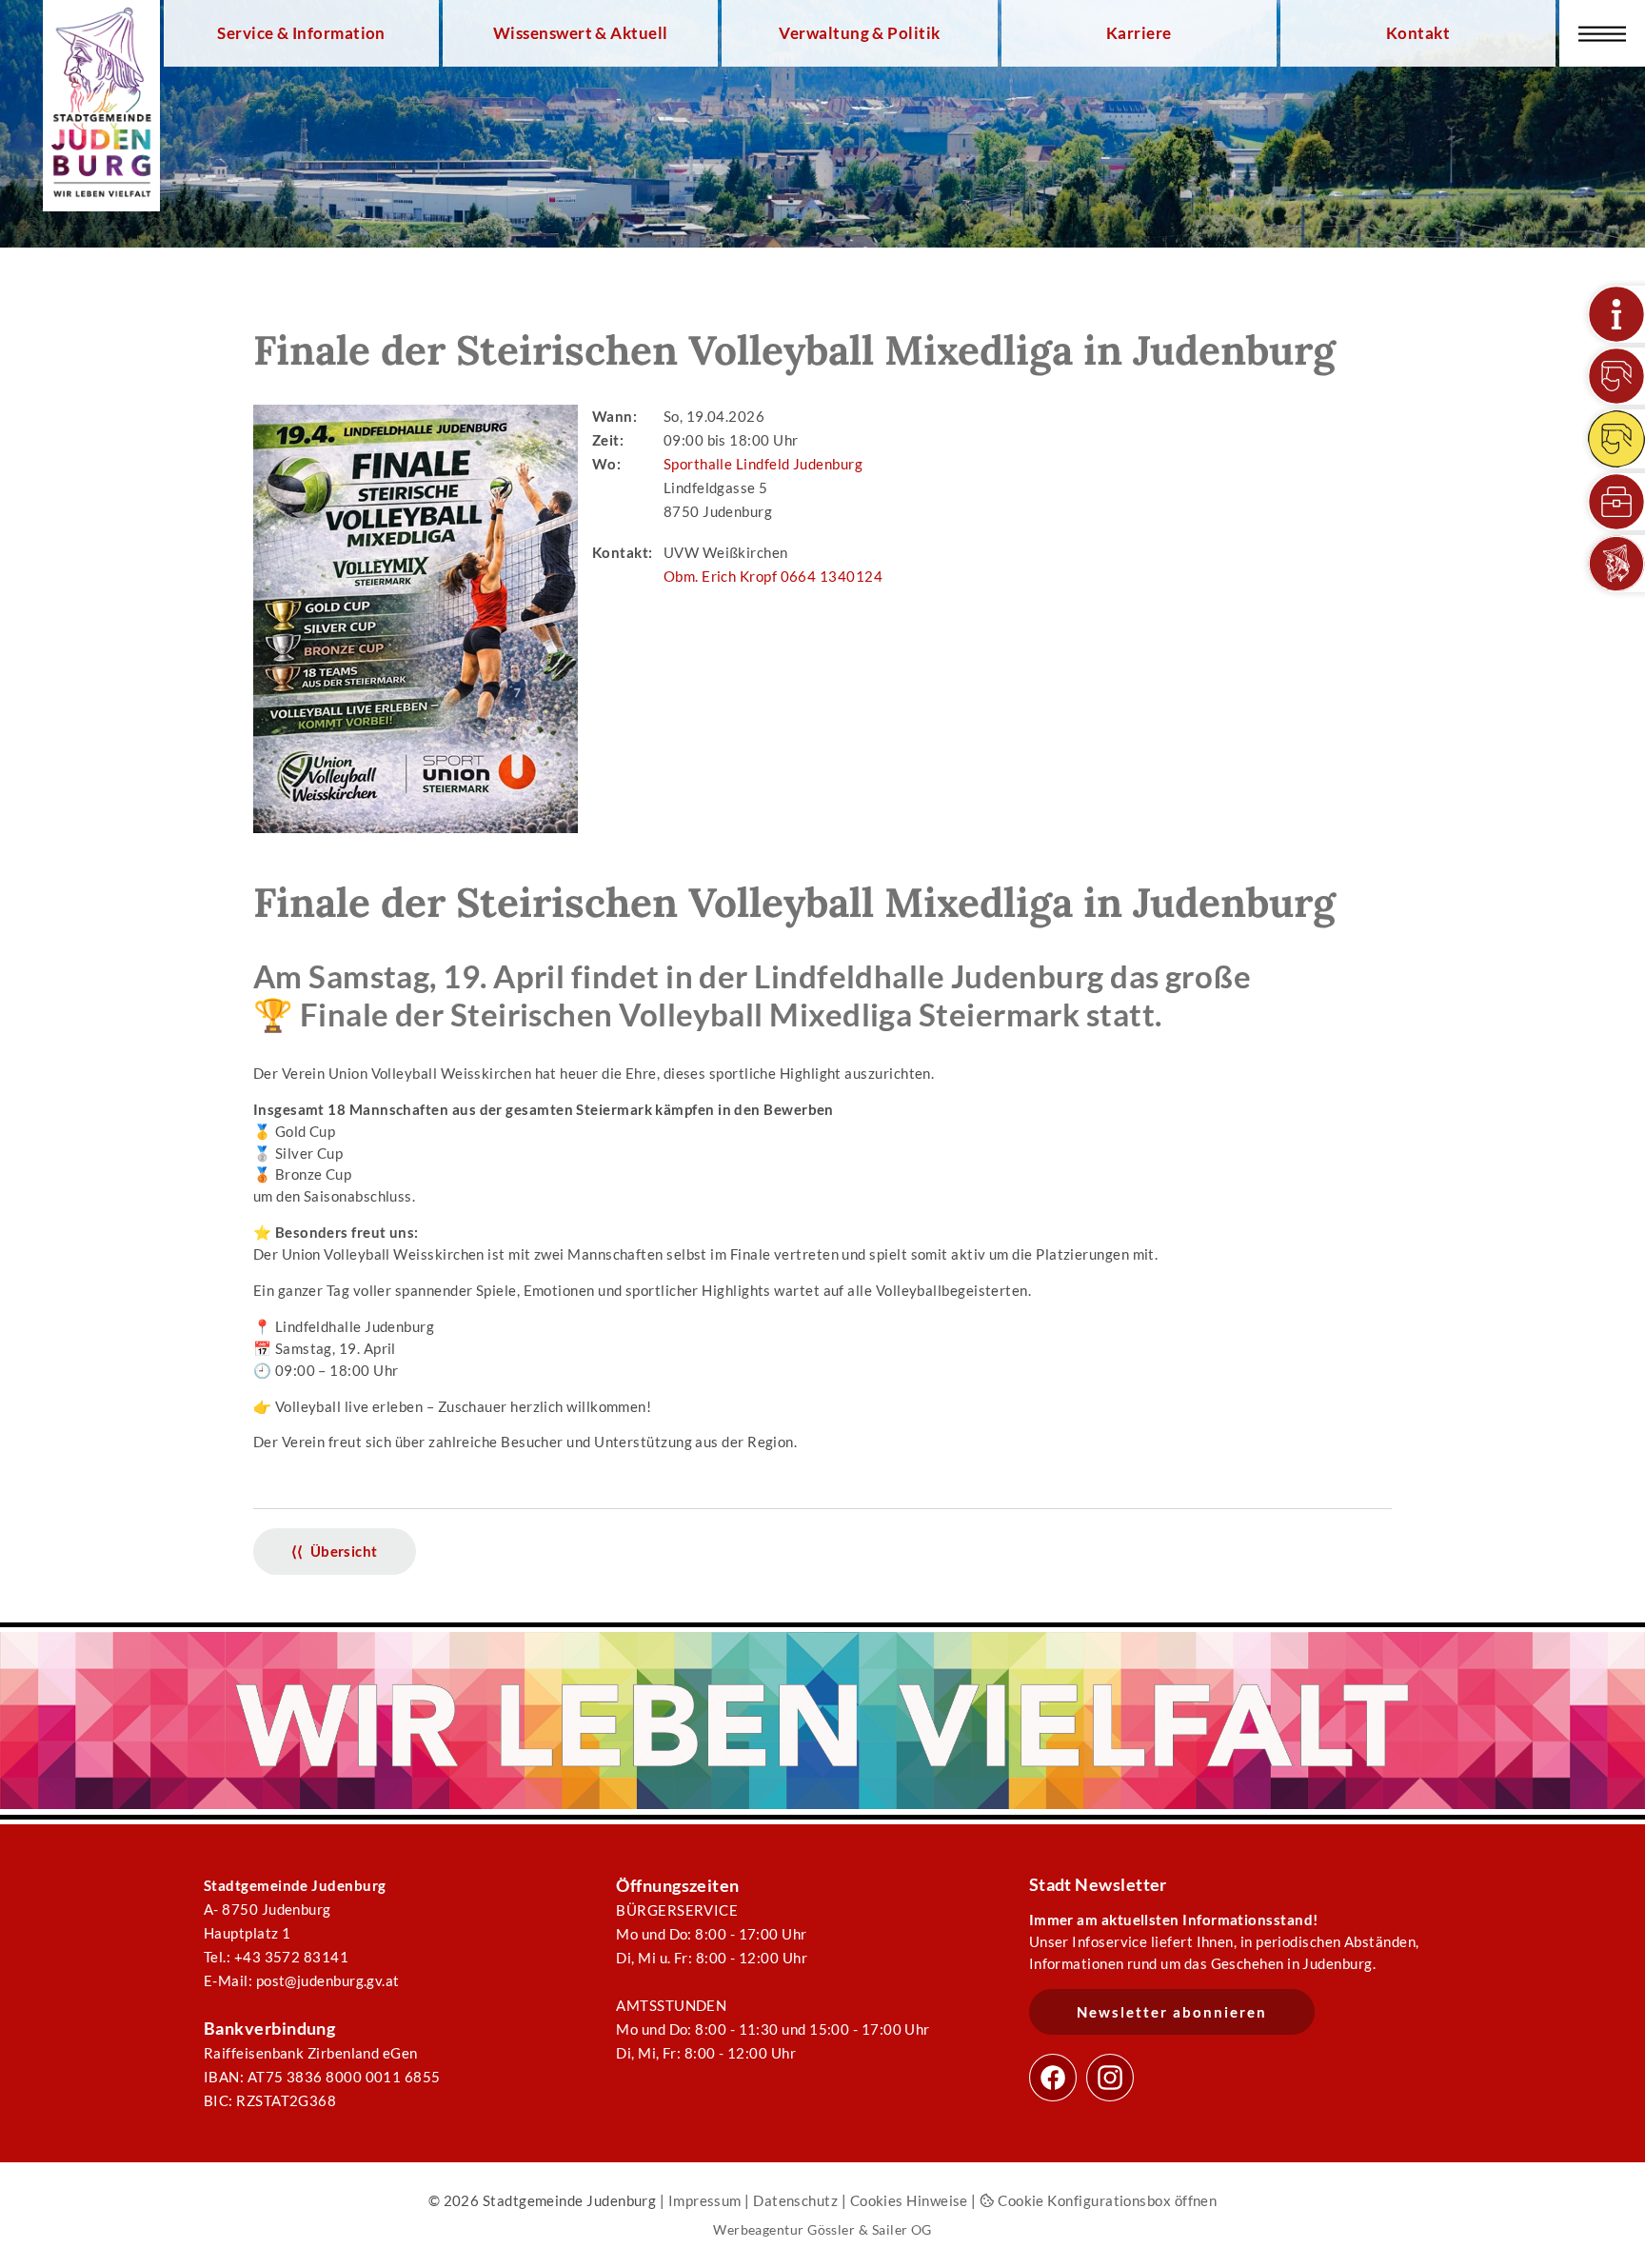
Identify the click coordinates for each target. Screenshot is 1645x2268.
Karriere (1139, 33)
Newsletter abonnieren (1172, 2012)
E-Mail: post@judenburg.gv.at (302, 1980)
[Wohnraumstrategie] (1616, 314)
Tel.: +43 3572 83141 (276, 1957)
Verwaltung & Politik (859, 33)
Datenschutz (795, 2200)
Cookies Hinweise (909, 2200)
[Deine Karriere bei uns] (1616, 502)
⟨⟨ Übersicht (335, 1551)
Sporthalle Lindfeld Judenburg (763, 464)
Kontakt (1418, 33)
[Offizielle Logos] (1616, 564)
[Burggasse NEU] (1616, 376)
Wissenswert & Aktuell (581, 33)
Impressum (705, 2200)
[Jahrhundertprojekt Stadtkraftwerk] (1616, 439)
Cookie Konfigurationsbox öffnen (1106, 2200)
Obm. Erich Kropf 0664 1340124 (773, 576)
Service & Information (301, 33)
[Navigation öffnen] (1602, 33)
